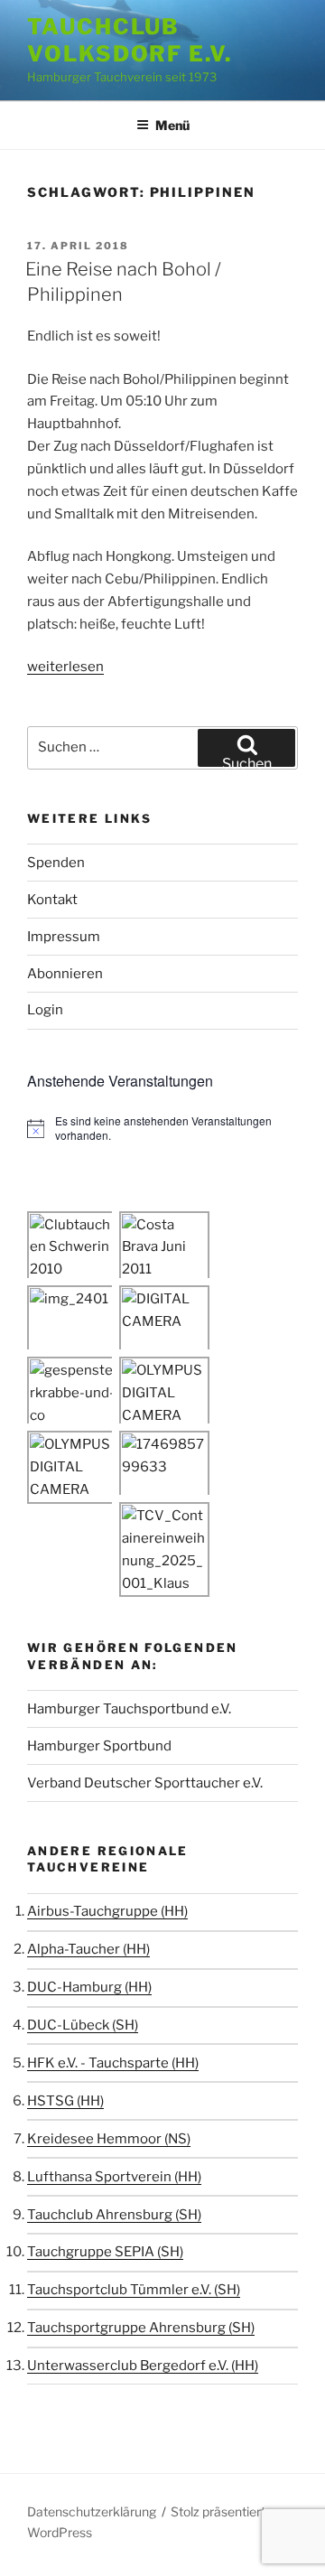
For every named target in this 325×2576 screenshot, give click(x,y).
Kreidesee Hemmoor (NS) (109, 2139)
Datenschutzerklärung (92, 2511)
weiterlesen (65, 667)
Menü (172, 125)
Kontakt (52, 900)
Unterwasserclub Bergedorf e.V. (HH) (143, 2366)
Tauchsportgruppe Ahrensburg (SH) (141, 2328)
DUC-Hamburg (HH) (89, 1987)
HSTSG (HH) (65, 2101)
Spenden (56, 863)
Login (45, 1010)
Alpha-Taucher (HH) (88, 1949)
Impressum (64, 937)
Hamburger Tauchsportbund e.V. (129, 1709)
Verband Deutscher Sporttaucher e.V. (145, 1783)
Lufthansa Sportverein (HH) (114, 2177)
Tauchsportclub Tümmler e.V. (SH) (134, 2290)
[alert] (162, 1129)
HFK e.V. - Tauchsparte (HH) (113, 2063)
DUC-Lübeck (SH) (83, 2025)
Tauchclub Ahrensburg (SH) (114, 2215)
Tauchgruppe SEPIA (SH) (105, 2252)
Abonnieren (65, 974)
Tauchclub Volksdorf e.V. (130, 40)
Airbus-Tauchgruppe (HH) (107, 1911)
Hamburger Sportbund (99, 1746)
